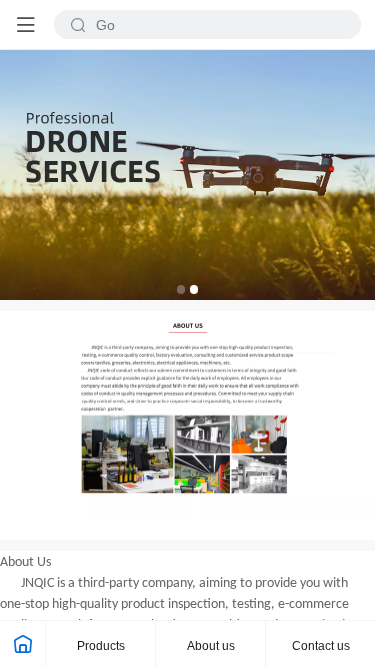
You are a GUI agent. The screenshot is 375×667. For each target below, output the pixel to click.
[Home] (23, 644)
